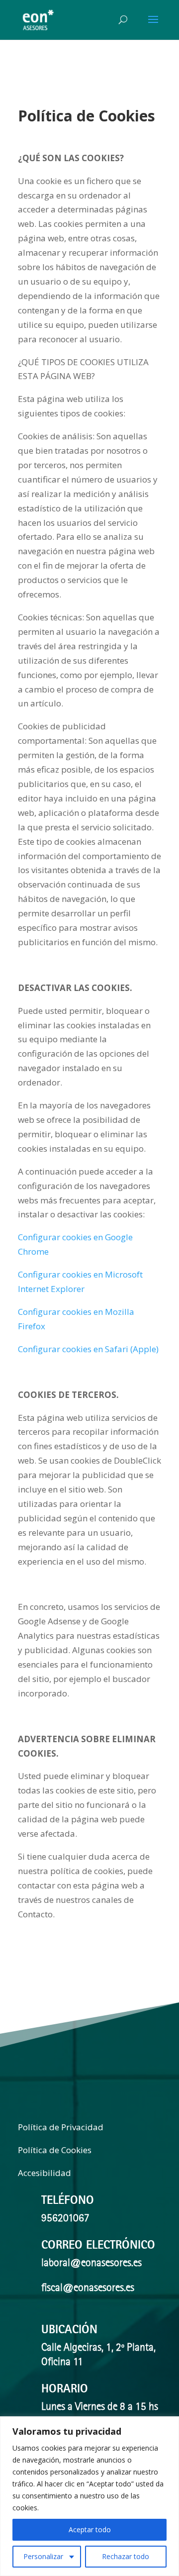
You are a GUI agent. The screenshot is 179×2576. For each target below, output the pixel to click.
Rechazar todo (126, 2556)
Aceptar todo (90, 2529)
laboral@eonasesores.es (91, 2264)
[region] (89, 2496)
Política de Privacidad (61, 2127)
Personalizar (43, 2556)
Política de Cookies (55, 2150)
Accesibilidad (45, 2173)
